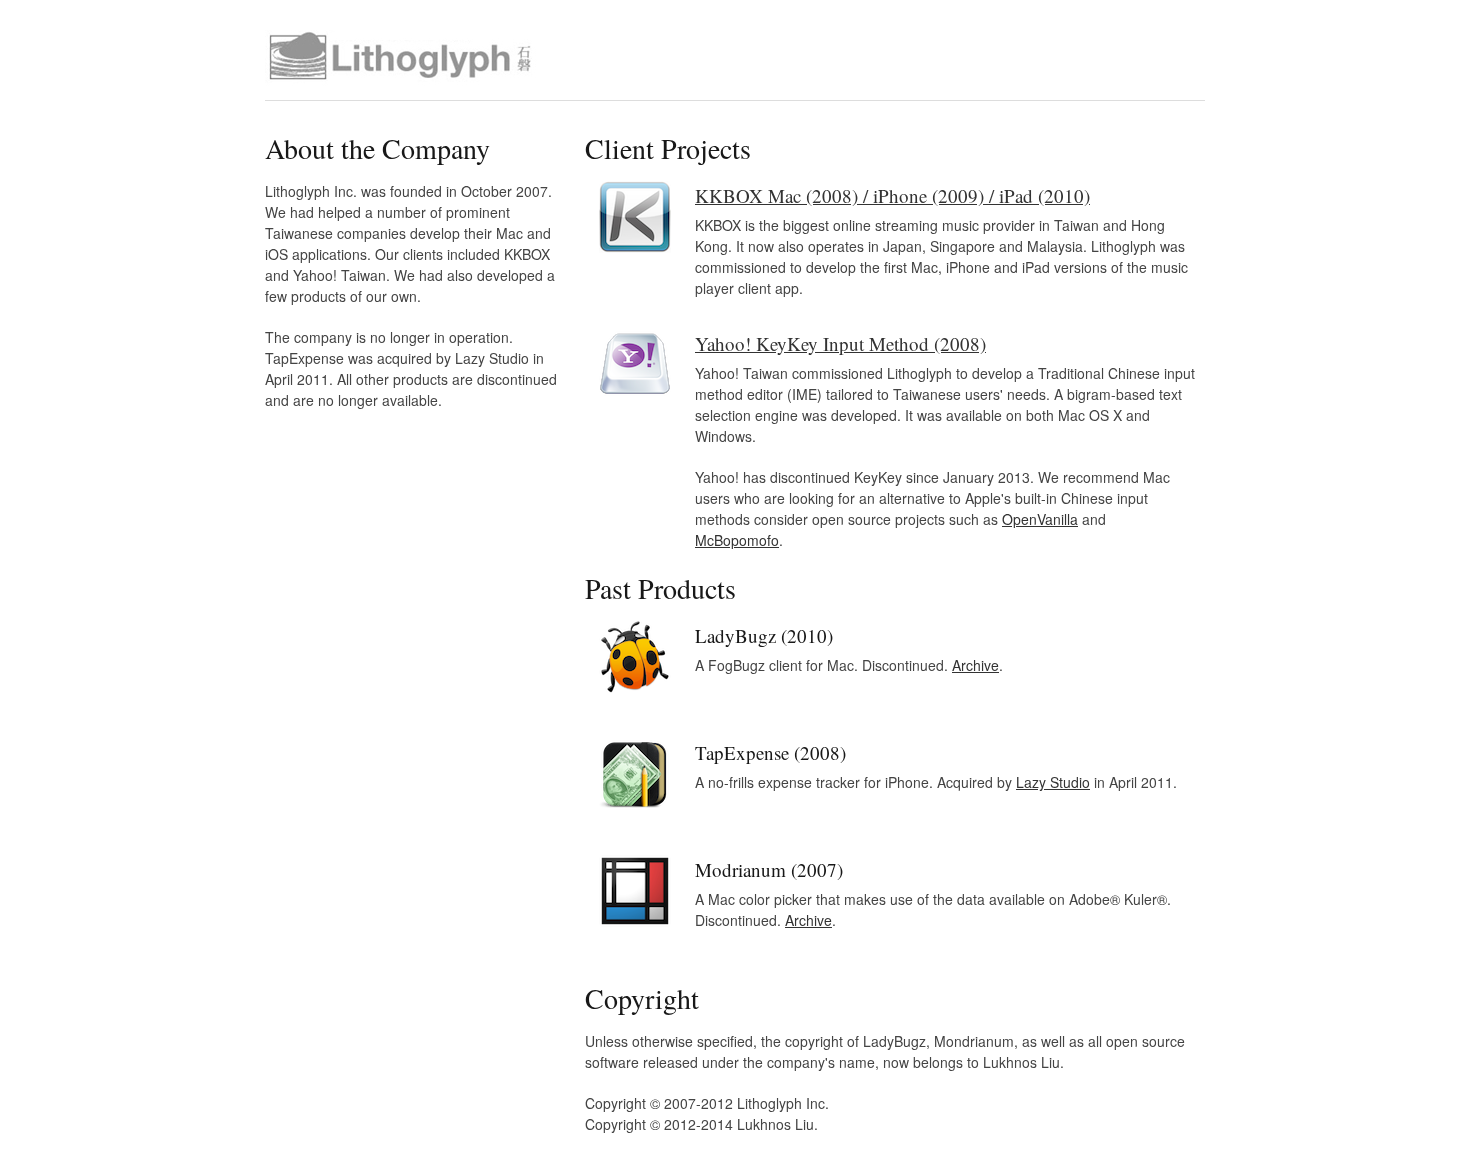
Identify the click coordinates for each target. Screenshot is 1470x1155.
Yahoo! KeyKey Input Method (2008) (840, 343)
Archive (975, 665)
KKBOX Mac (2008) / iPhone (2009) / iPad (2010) (892, 195)
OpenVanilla (1040, 519)
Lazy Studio (1053, 782)
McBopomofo (737, 540)
